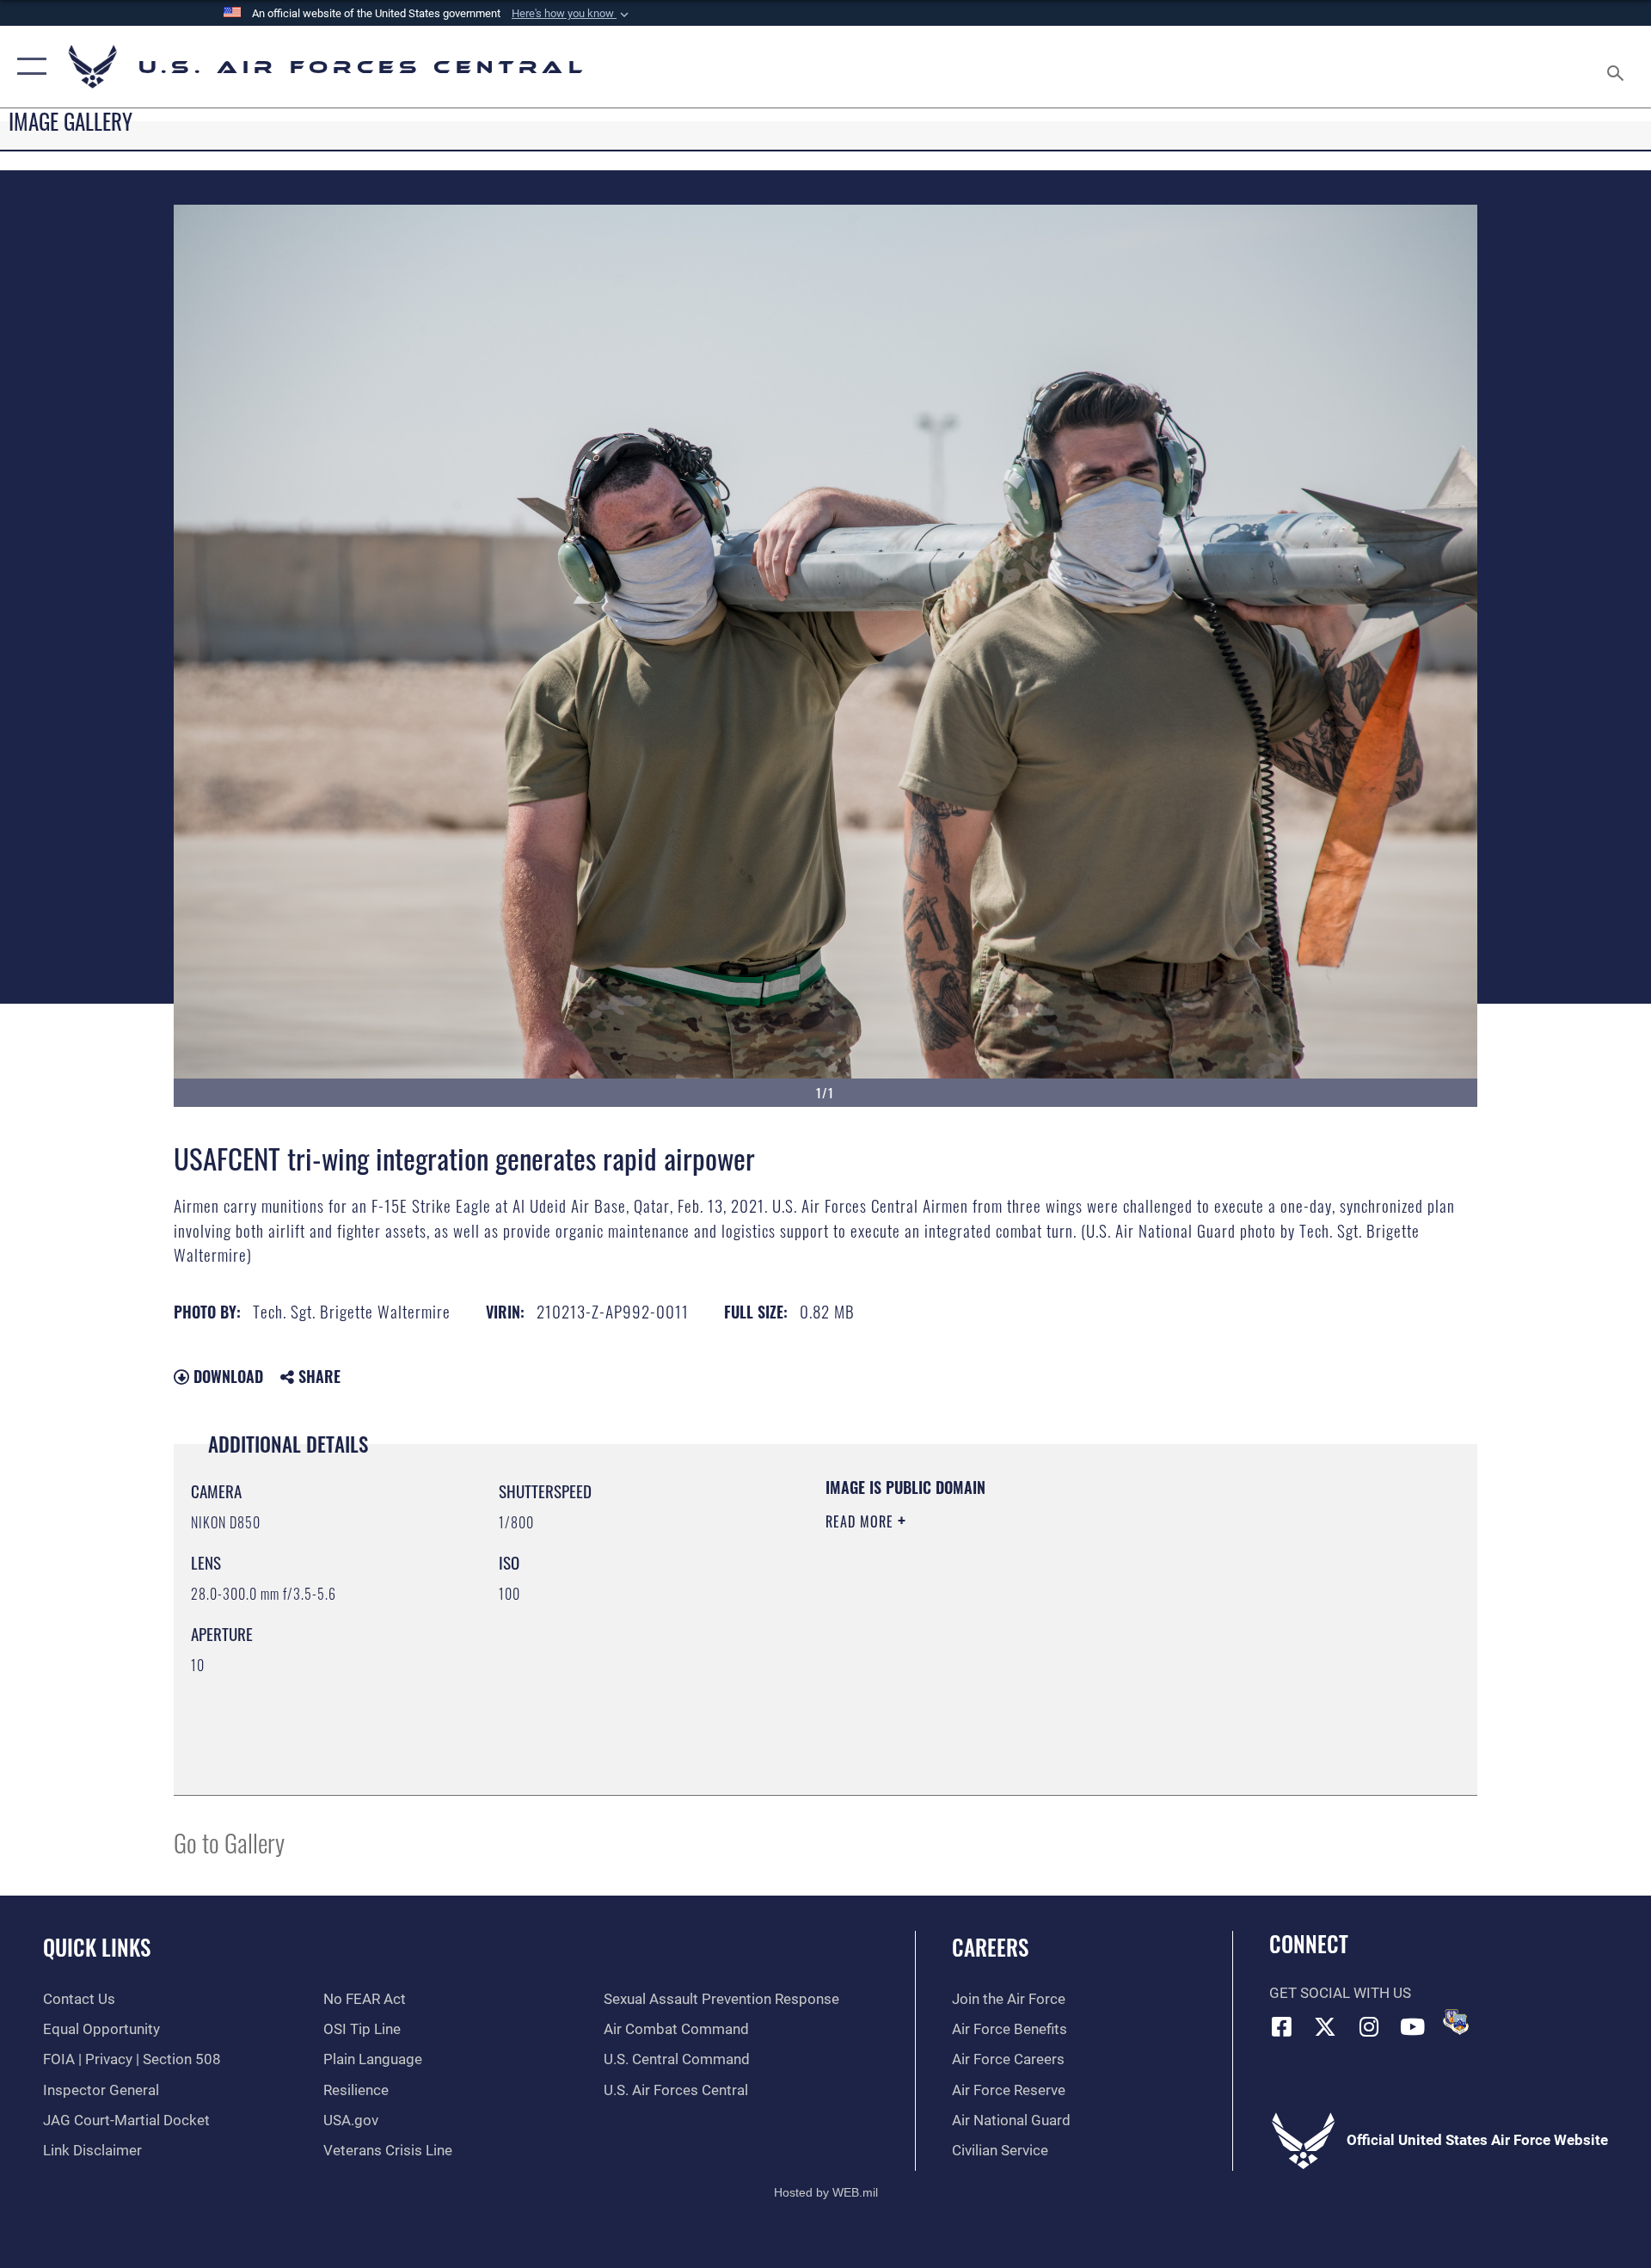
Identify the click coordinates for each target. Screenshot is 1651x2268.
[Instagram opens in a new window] (1369, 2026)
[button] (572, 14)
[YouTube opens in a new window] (1413, 2026)
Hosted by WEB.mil (826, 2192)
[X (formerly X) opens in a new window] (1325, 2026)
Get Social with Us (1340, 1993)
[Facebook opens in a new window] (1282, 2026)
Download (226, 1376)
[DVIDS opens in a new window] (1456, 2022)
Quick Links (97, 1947)
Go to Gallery (229, 1842)
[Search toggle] (1617, 67)
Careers (990, 1947)
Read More (862, 1521)
